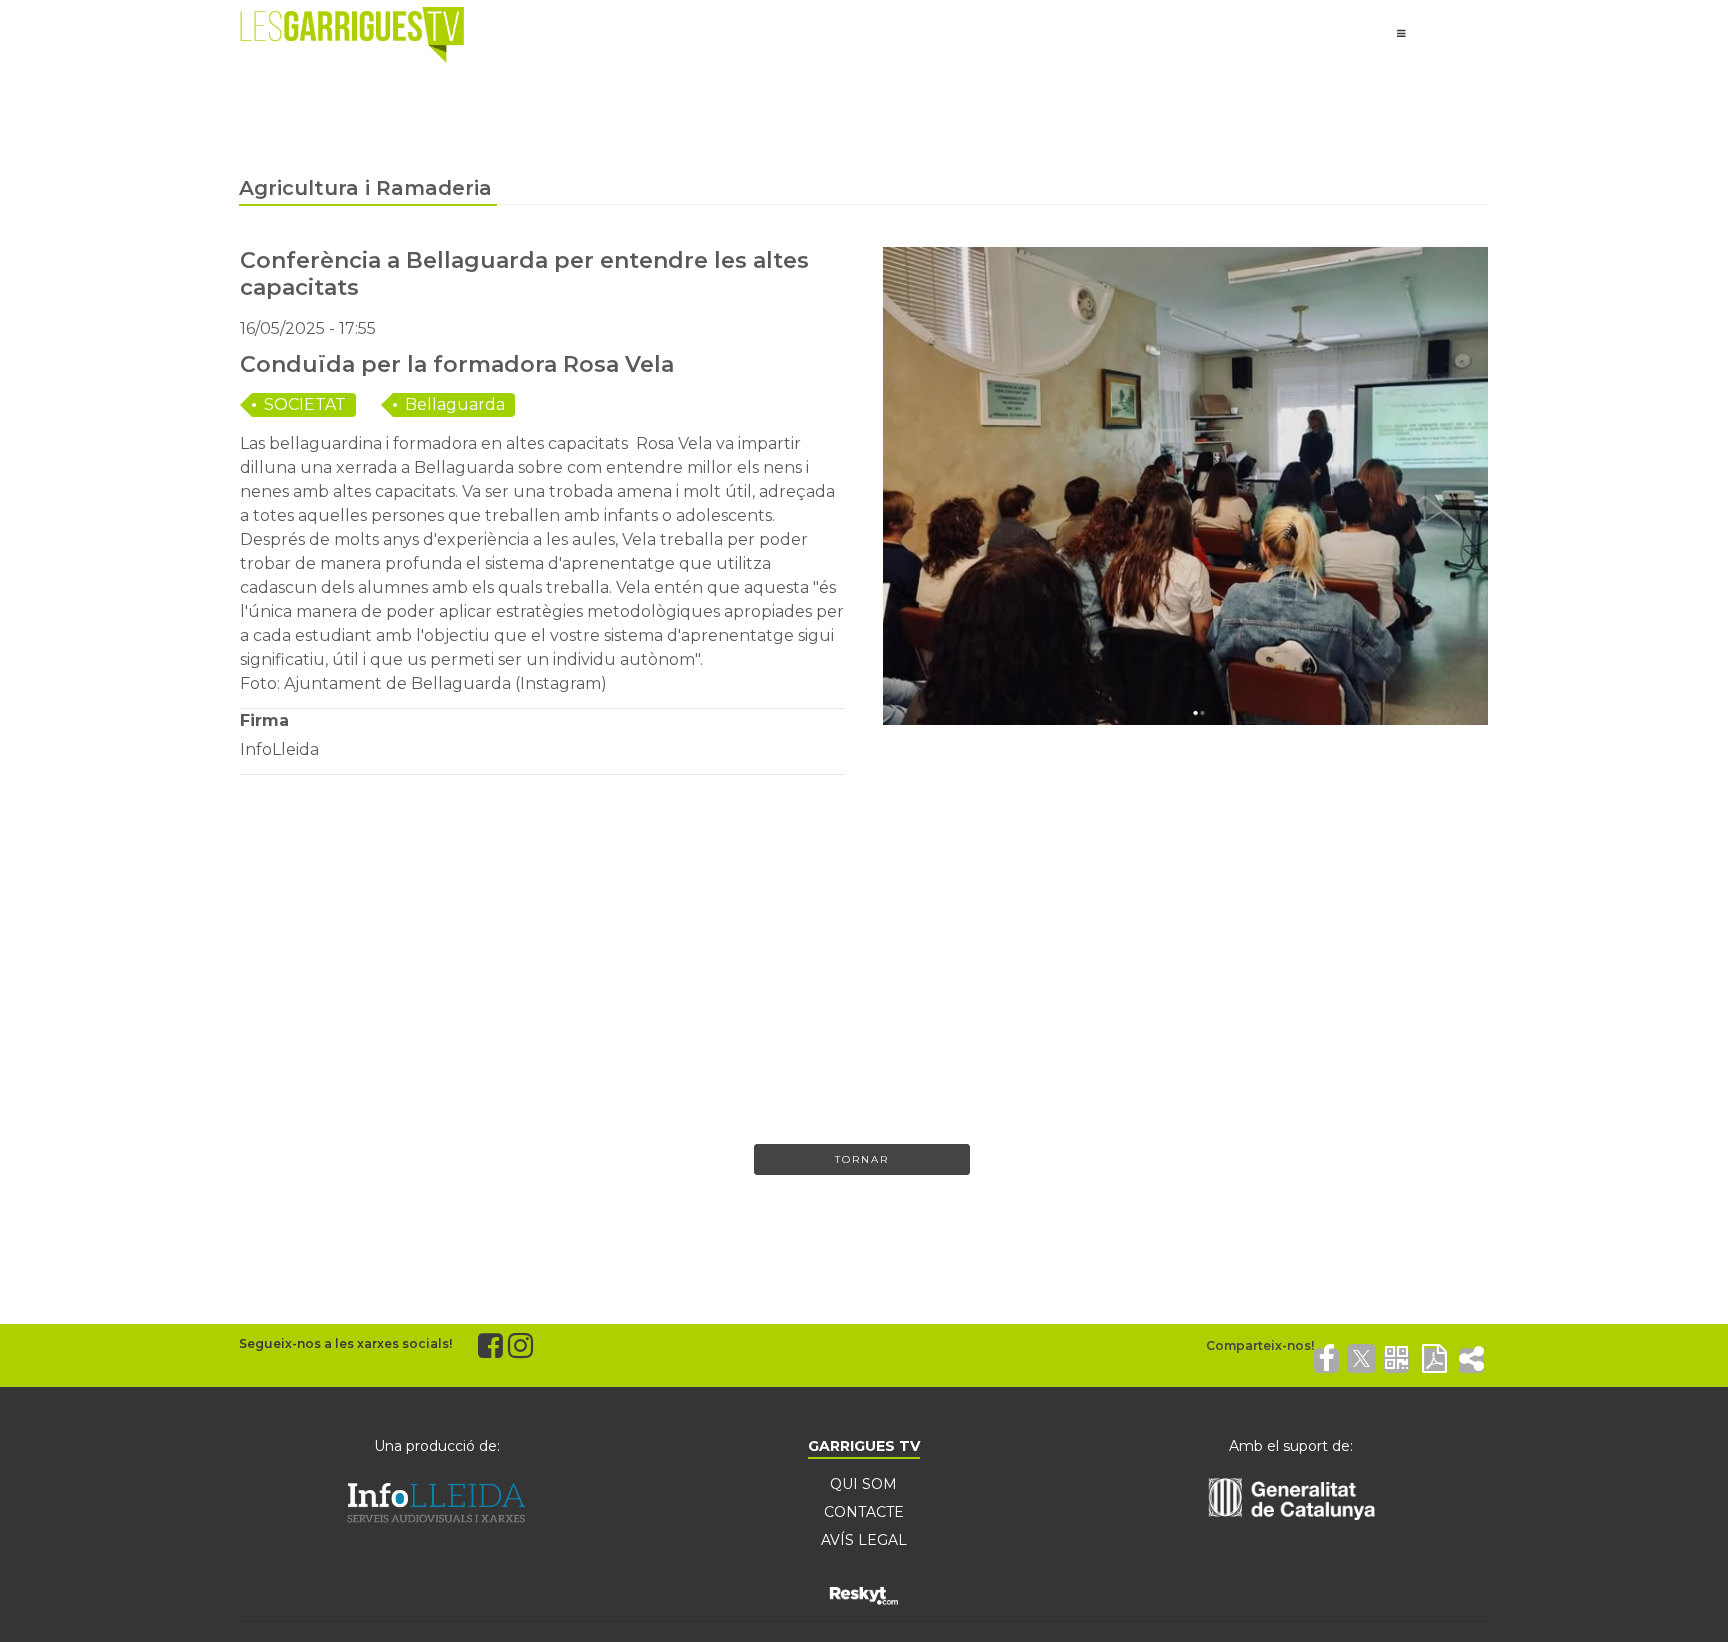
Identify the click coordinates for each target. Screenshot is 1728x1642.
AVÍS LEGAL (864, 1540)
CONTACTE (864, 1512)
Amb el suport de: (1291, 1446)
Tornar (862, 1159)
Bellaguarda (455, 404)
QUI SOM (863, 1484)
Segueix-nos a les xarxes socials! (345, 1343)
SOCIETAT (305, 404)
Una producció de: (437, 1446)
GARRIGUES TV (864, 1446)
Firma (264, 720)
